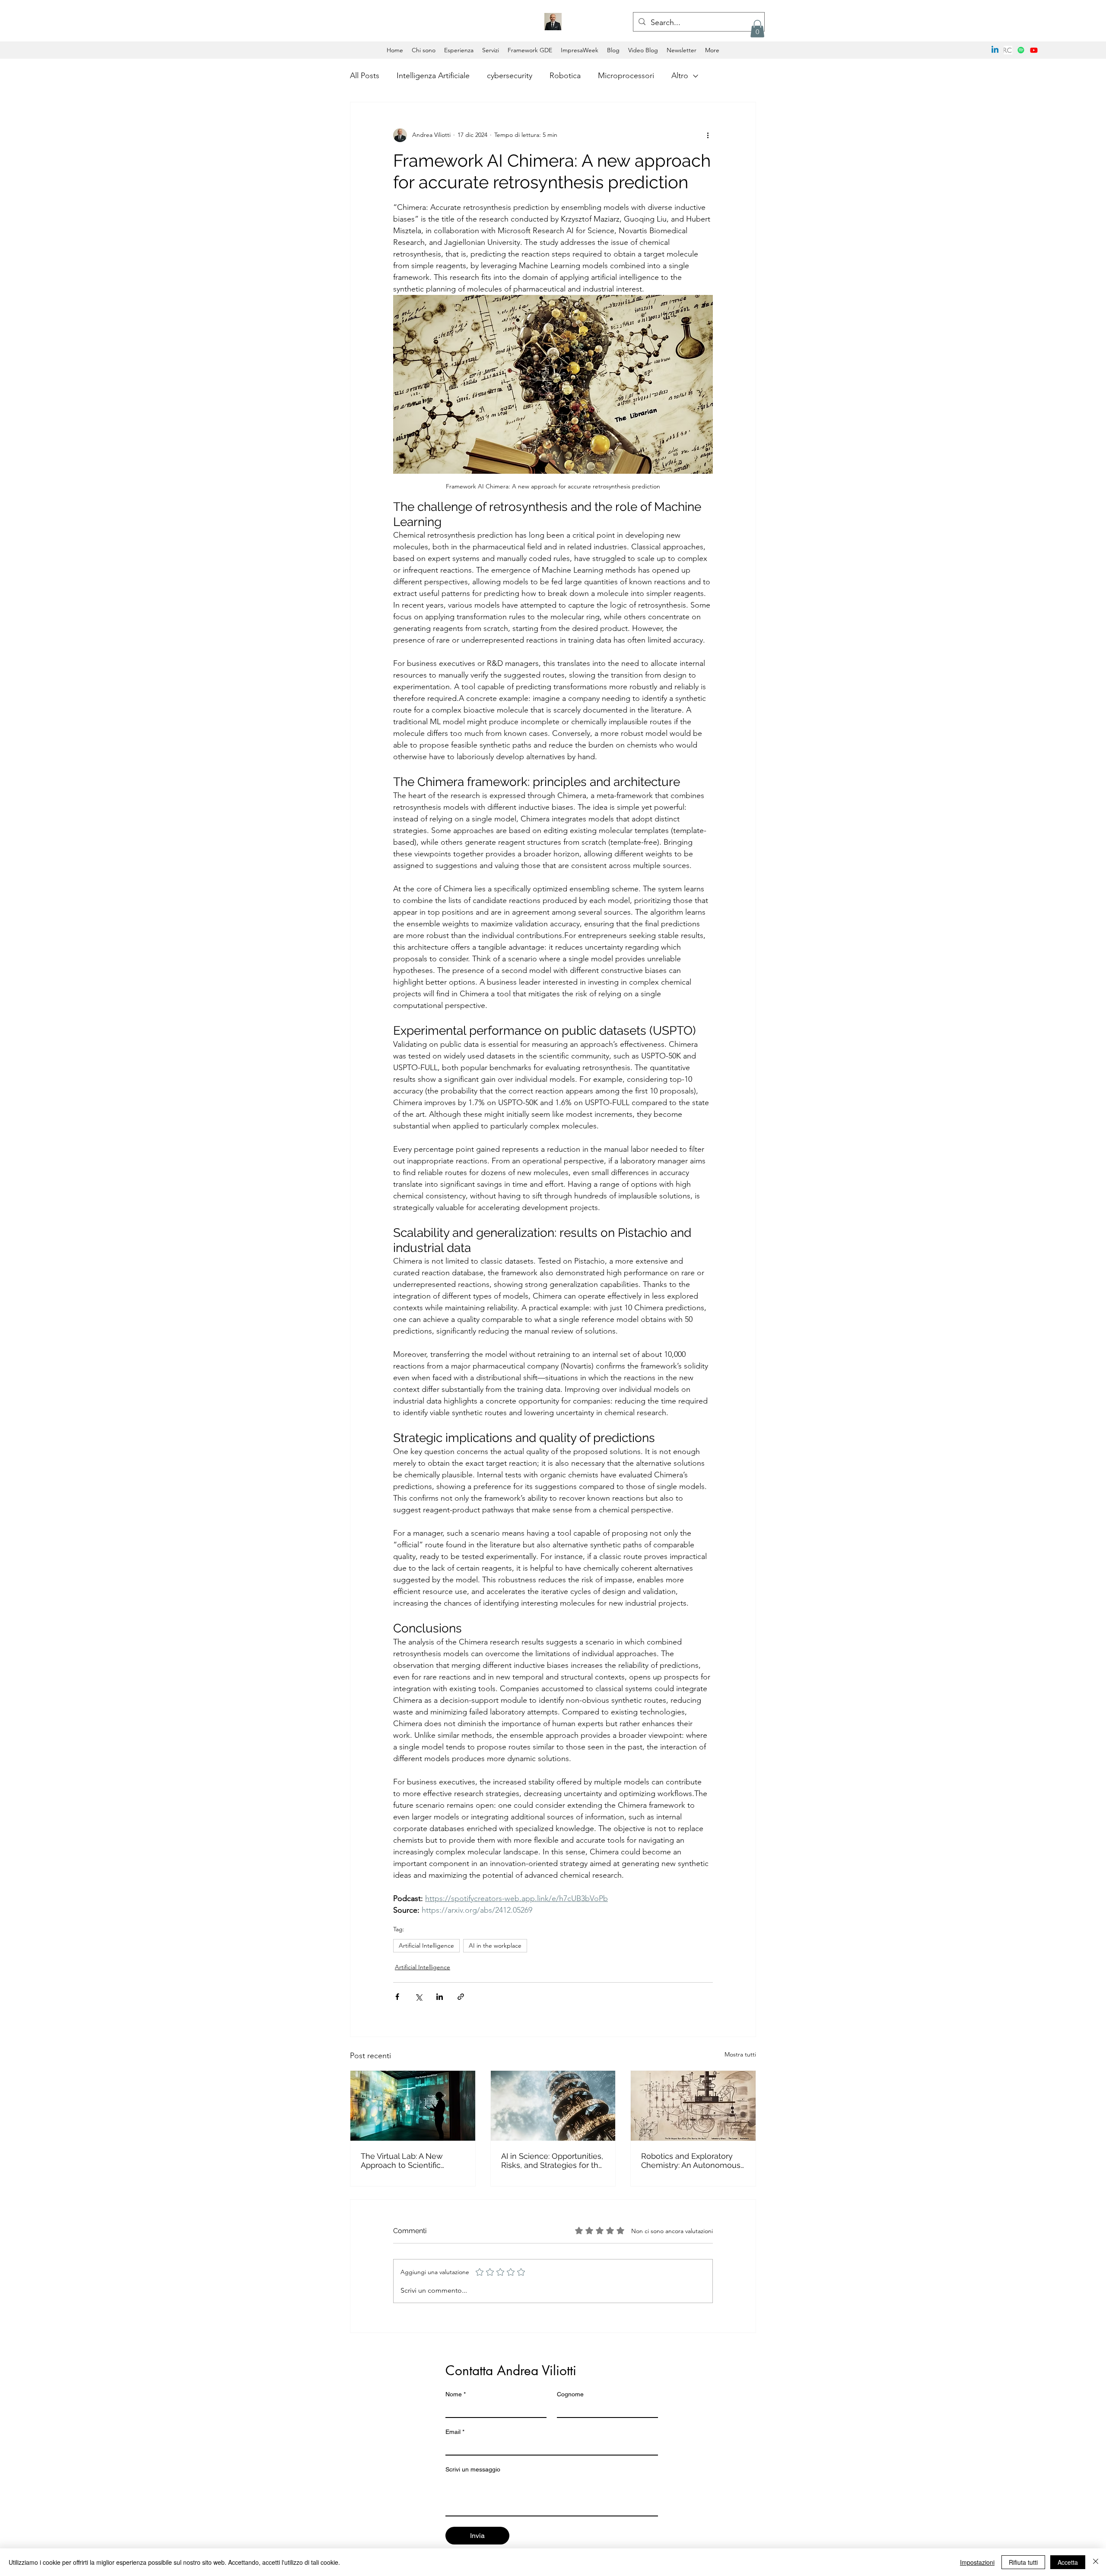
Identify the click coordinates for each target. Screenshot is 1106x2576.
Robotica (565, 76)
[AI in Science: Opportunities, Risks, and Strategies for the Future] (553, 2106)
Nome (456, 2394)
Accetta (1068, 2562)
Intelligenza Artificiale (433, 76)
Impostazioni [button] (977, 2562)
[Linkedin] (995, 50)
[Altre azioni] (708, 135)
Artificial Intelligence (426, 1945)
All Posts (365, 76)
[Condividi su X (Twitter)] (418, 1997)
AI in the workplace (495, 1945)
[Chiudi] (1096, 2562)
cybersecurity (510, 76)
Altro (680, 76)
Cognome (570, 2394)
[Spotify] (1021, 50)
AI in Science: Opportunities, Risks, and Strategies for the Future (552, 2161)
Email (455, 2432)
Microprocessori (626, 76)
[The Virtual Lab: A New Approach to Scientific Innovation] (413, 2106)
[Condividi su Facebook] (397, 1997)
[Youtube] (1034, 50)
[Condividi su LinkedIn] (440, 1997)
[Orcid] (1008, 50)
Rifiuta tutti (1023, 2562)
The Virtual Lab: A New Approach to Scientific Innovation (402, 2161)
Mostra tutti (740, 2054)
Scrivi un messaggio (473, 2469)
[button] (757, 29)
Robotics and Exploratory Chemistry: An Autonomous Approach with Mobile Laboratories (691, 2161)
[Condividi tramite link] (461, 1997)
